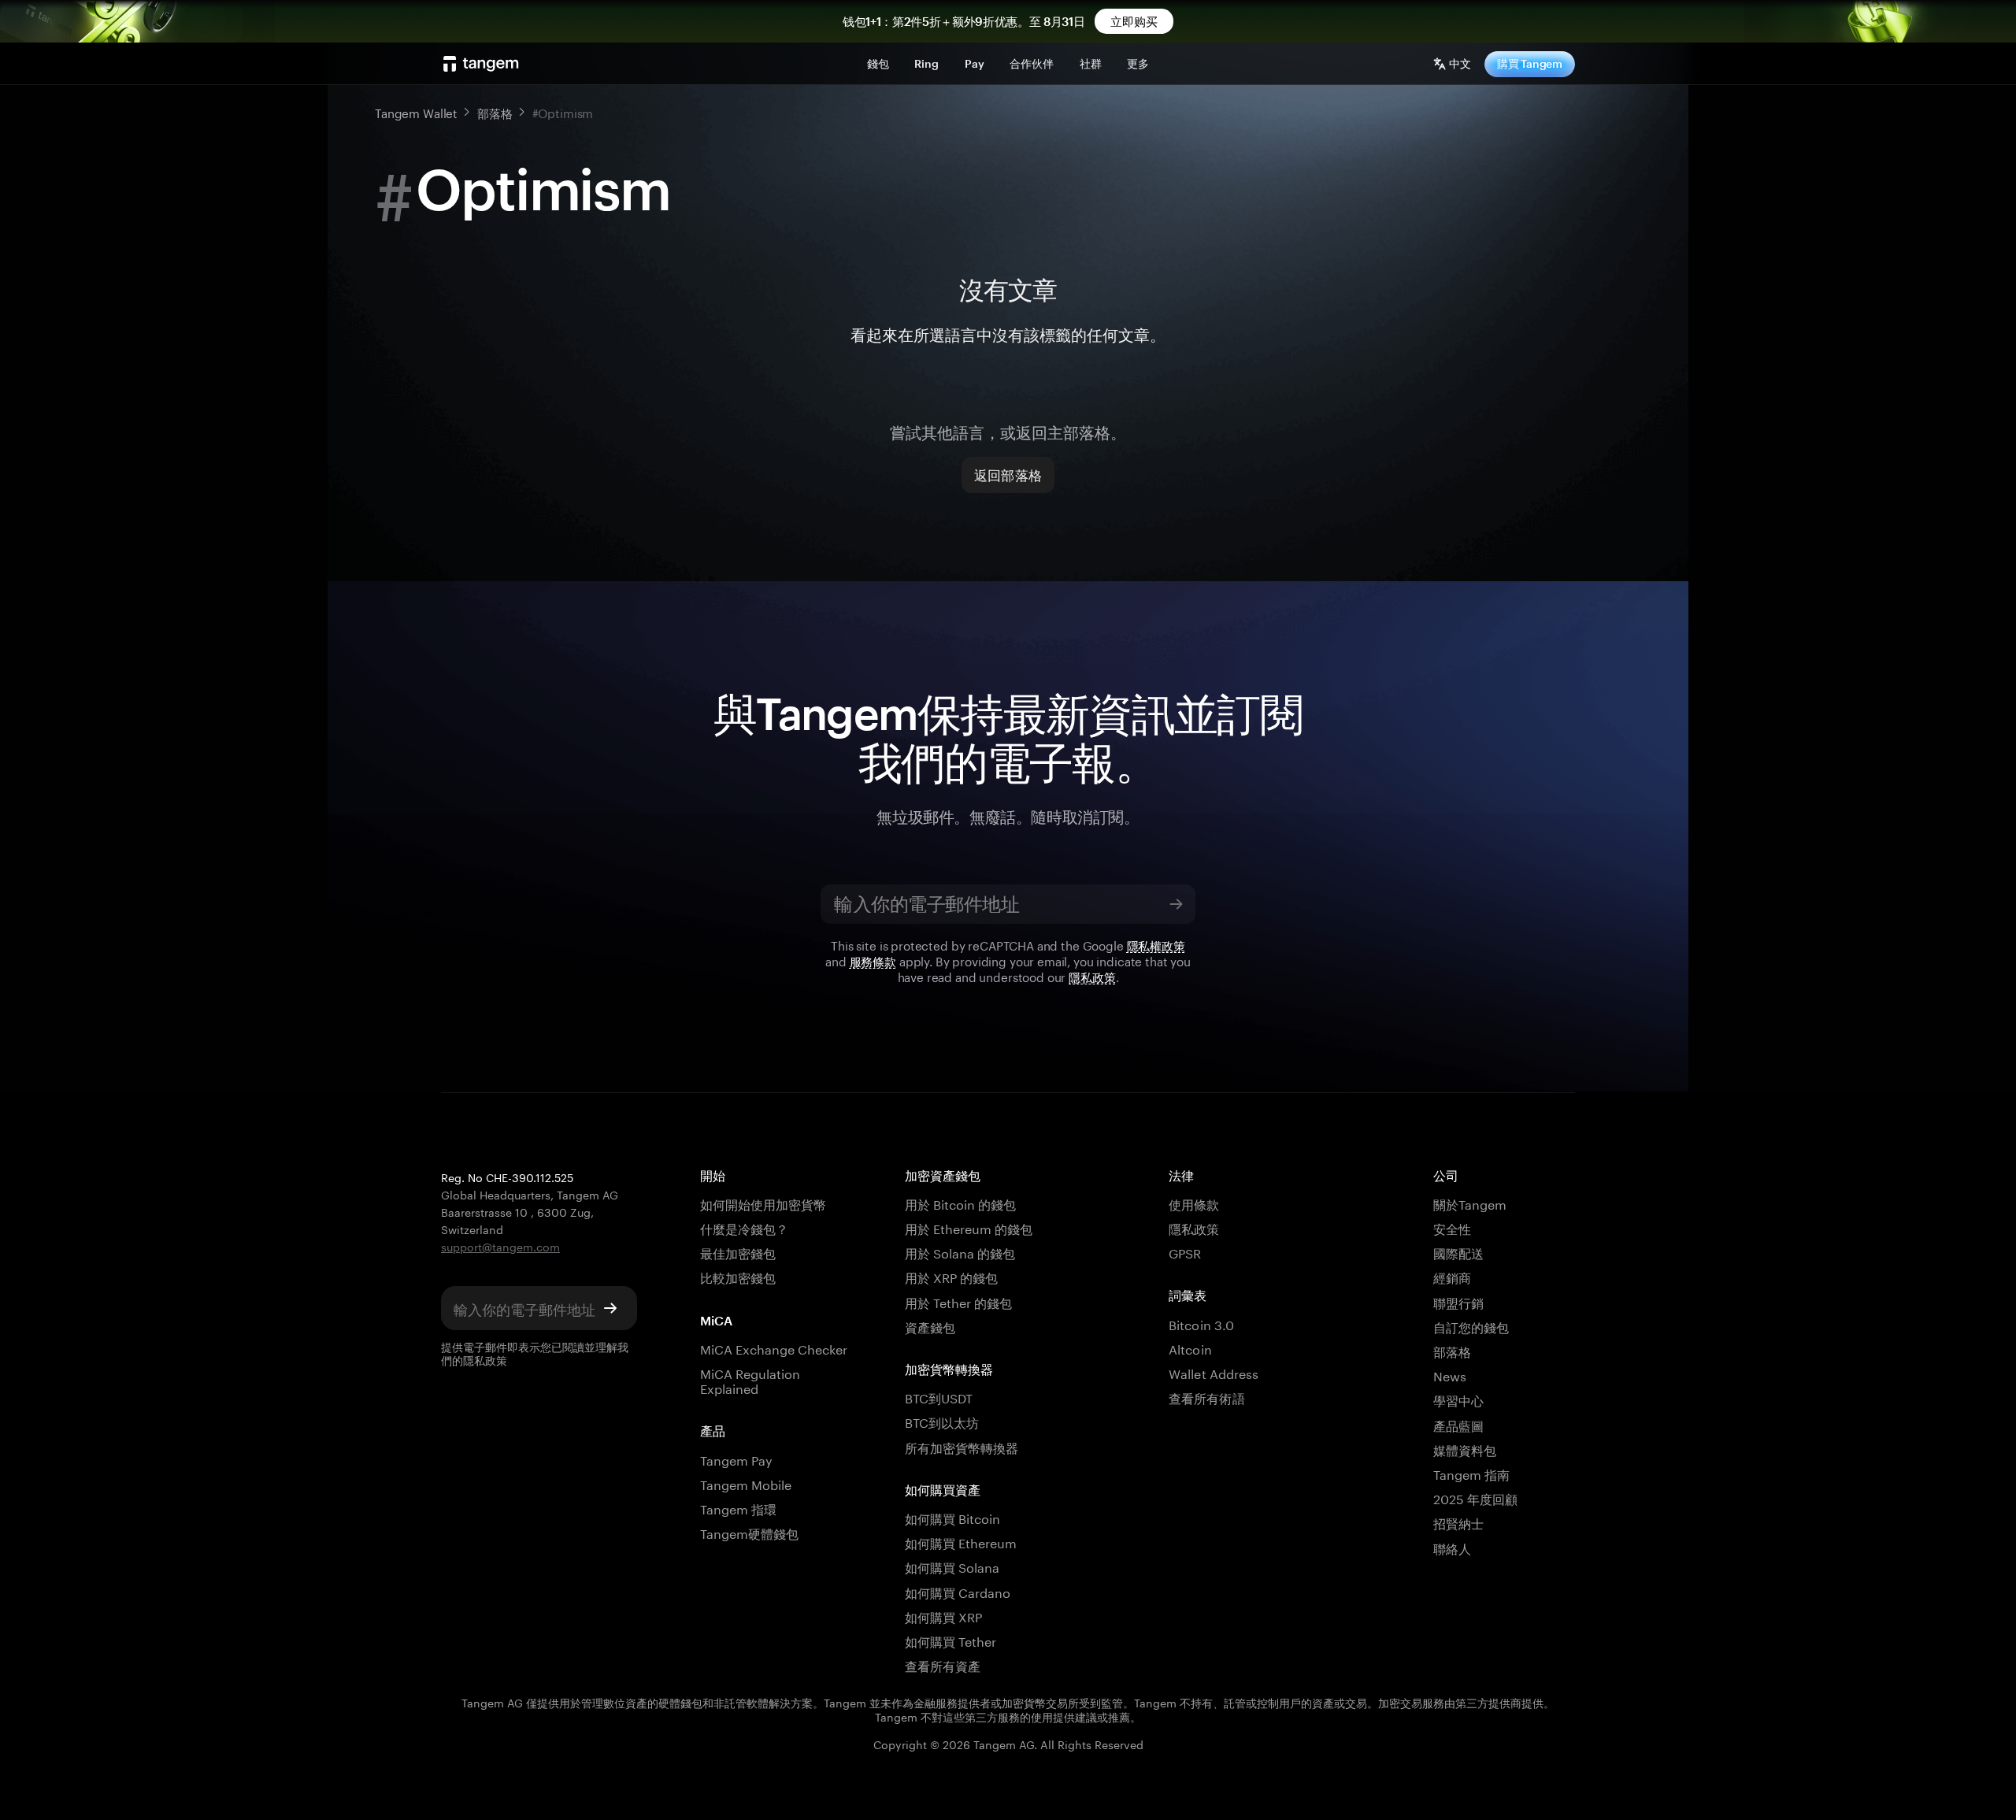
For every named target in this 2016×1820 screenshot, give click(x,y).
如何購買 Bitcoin (953, 1517)
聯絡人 (1452, 1547)
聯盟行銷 (1458, 1301)
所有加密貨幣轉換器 (962, 1446)
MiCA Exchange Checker (774, 1348)
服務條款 (873, 960)
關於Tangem (1470, 1203)
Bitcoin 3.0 (1201, 1323)
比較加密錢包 (738, 1276)
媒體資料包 (1465, 1449)
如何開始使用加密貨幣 (763, 1203)
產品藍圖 (1458, 1424)
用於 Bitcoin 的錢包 (961, 1203)
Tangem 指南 (1471, 1473)
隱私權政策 (1156, 944)
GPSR (1185, 1252)
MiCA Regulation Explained (750, 1380)
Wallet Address (1214, 1372)
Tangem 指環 (738, 1508)
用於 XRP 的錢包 (951, 1276)
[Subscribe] (1176, 904)
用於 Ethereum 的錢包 (969, 1227)
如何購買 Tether (951, 1640)
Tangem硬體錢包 (749, 1532)
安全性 (1452, 1227)
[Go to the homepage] (481, 64)
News (1450, 1375)
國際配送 (1458, 1252)
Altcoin (1190, 1348)
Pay (975, 63)
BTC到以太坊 (942, 1421)
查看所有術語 (1206, 1397)
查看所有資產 (943, 1664)
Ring (927, 63)
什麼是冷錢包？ (744, 1227)
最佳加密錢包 (738, 1252)
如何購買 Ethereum (961, 1542)
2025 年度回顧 (1475, 1498)
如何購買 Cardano (958, 1591)
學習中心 (1458, 1399)
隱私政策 (1092, 976)
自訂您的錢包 (1471, 1326)
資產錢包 (930, 1326)
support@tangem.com (500, 1246)
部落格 (1452, 1350)
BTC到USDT (939, 1397)
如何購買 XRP (943, 1616)
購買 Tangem (1530, 63)
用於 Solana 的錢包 (960, 1252)
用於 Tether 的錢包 (959, 1301)
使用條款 (1194, 1203)
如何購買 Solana (952, 1566)
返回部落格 (1008, 475)
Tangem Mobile (746, 1483)
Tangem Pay (736, 1459)
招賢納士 (1458, 1522)
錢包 (878, 63)
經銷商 (1452, 1276)
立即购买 (1134, 21)
